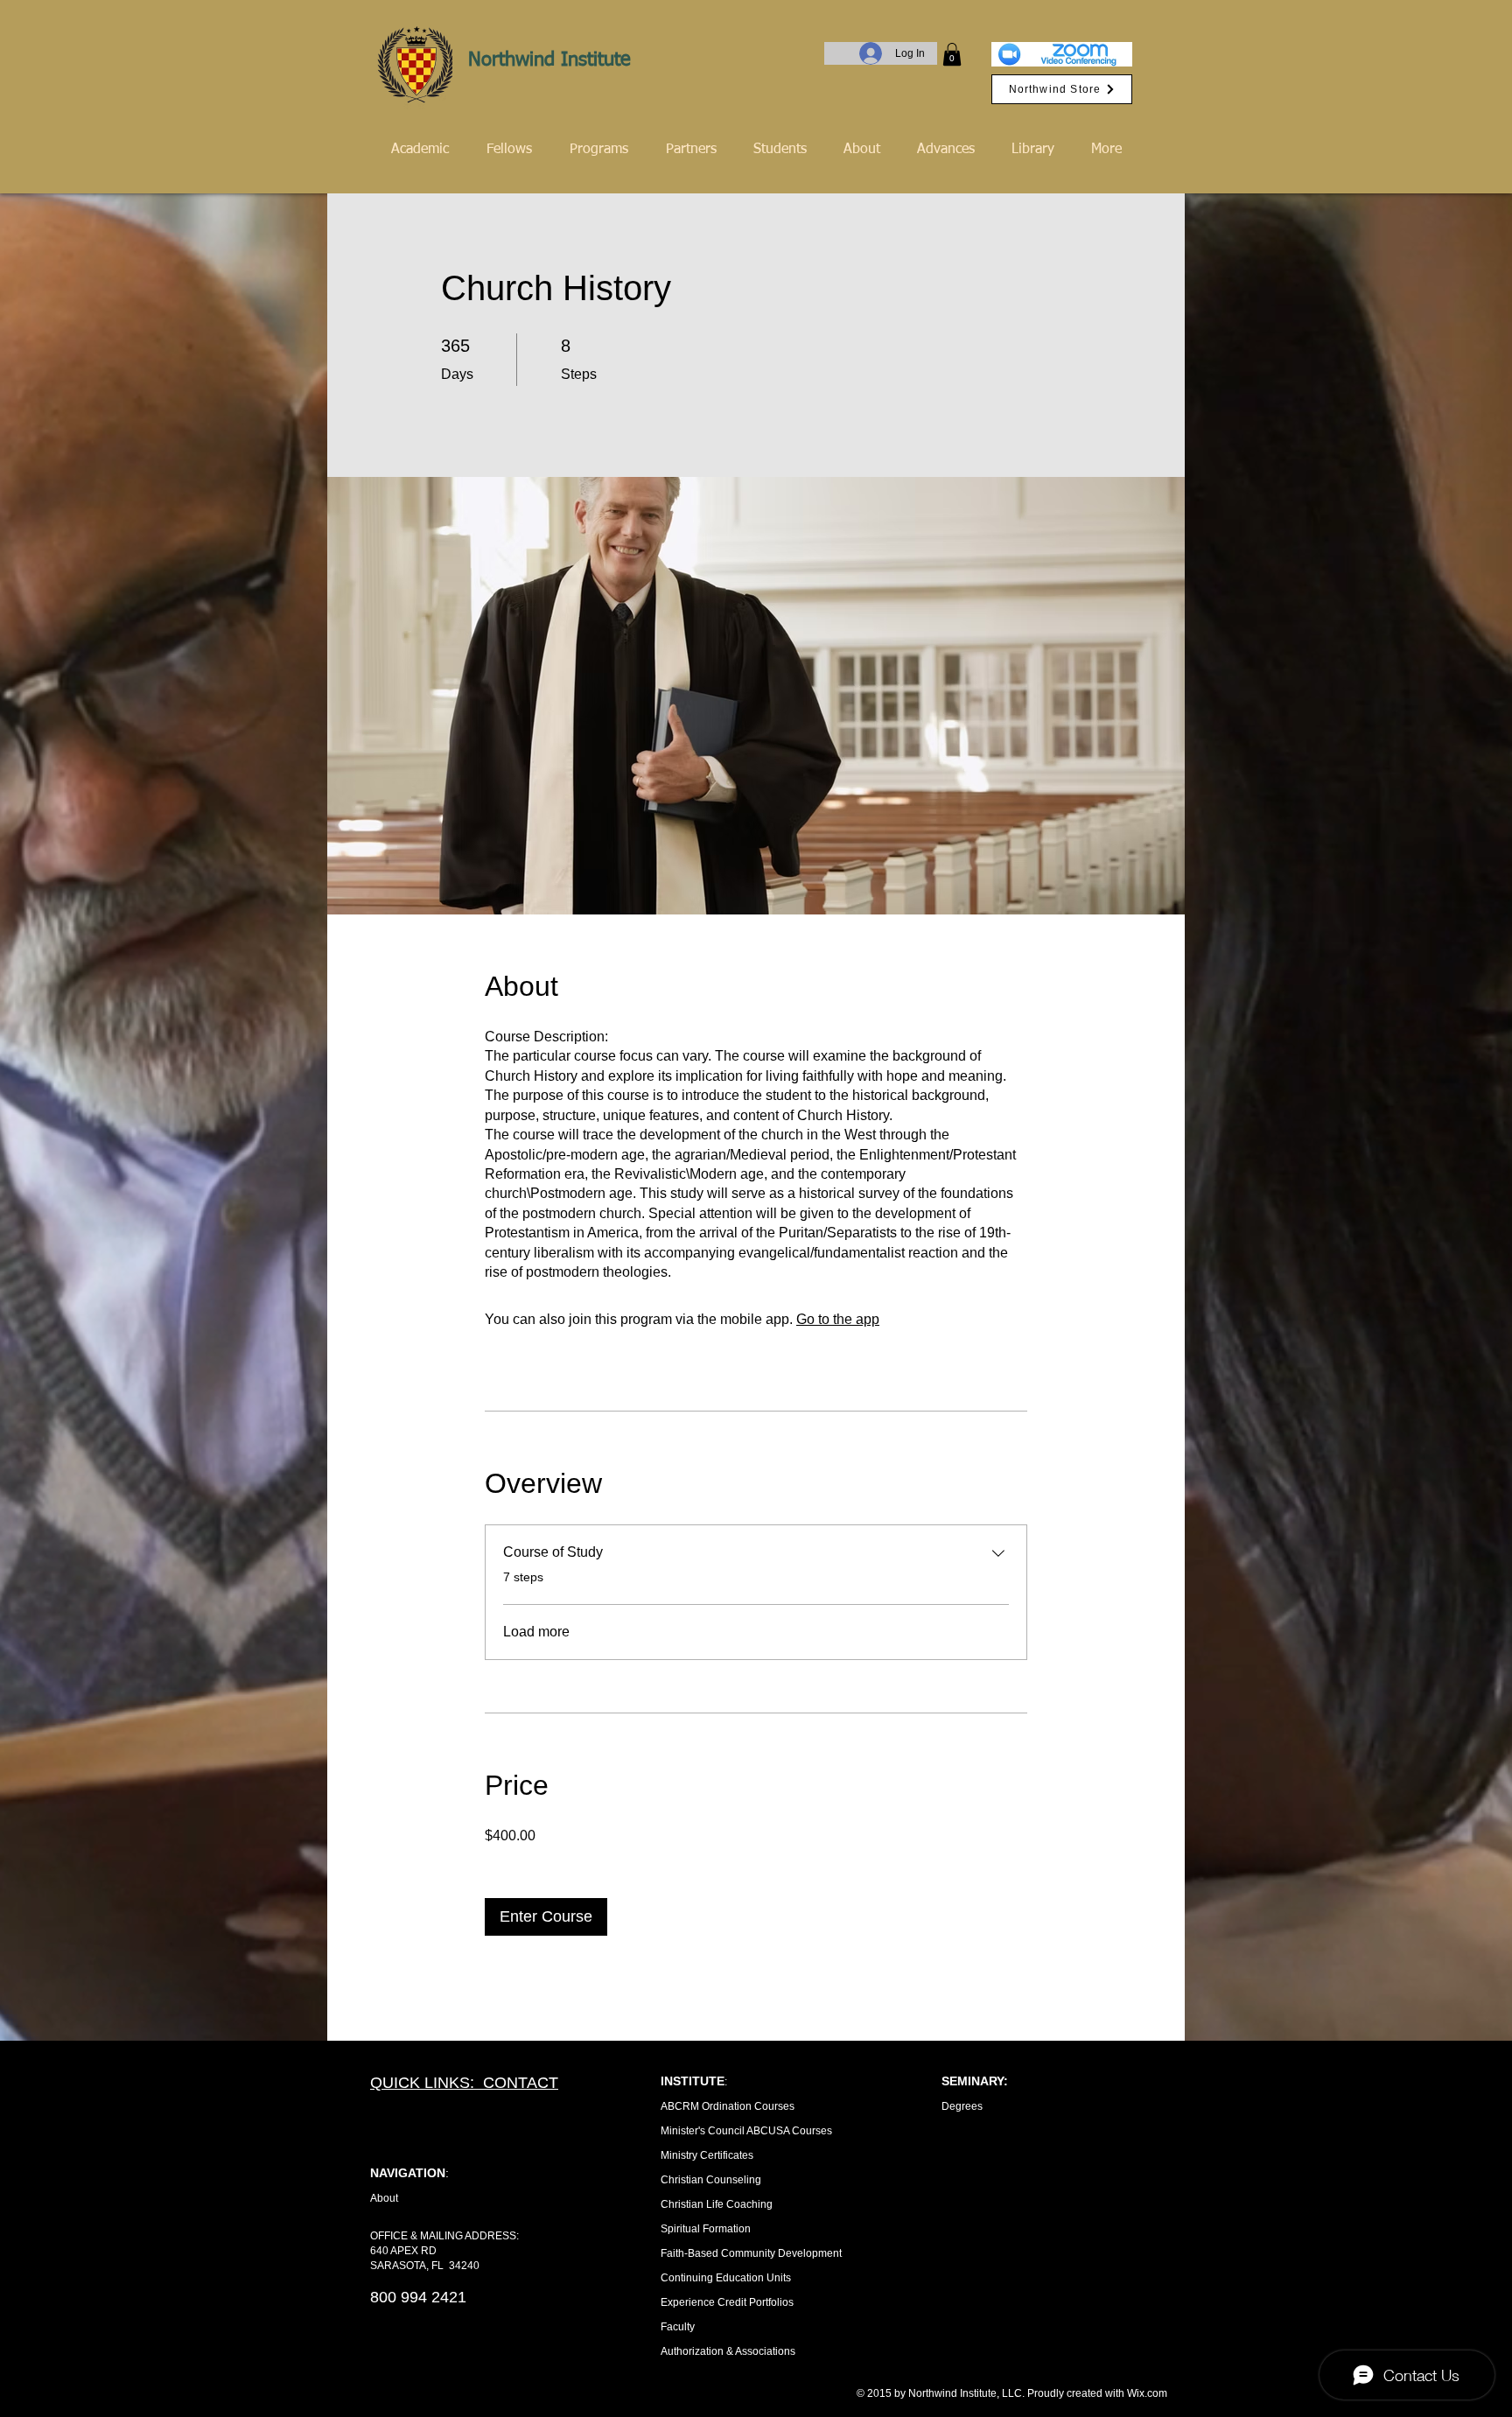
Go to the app (838, 1319)
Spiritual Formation (706, 2229)
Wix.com (1147, 2393)
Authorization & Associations (728, 2351)
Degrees (962, 2106)
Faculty (678, 2327)
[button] (952, 54)
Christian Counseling (711, 2180)
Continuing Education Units (726, 2278)
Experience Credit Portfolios (727, 2302)
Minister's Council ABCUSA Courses (746, 2131)
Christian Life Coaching (717, 2204)
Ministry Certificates (707, 2155)
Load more (536, 1632)
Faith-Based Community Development (751, 2253)
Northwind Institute (549, 60)
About (384, 2198)
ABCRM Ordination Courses (728, 2106)
